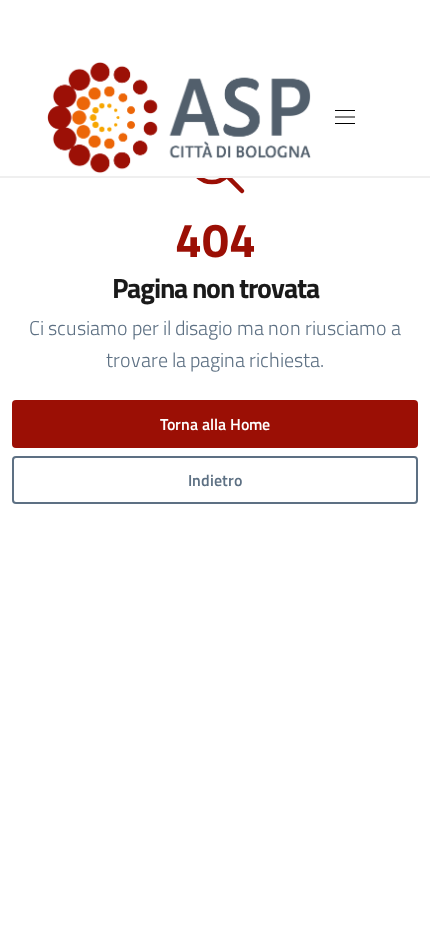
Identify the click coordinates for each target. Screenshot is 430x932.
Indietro (215, 480)
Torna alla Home (215, 424)
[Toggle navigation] (345, 117)
